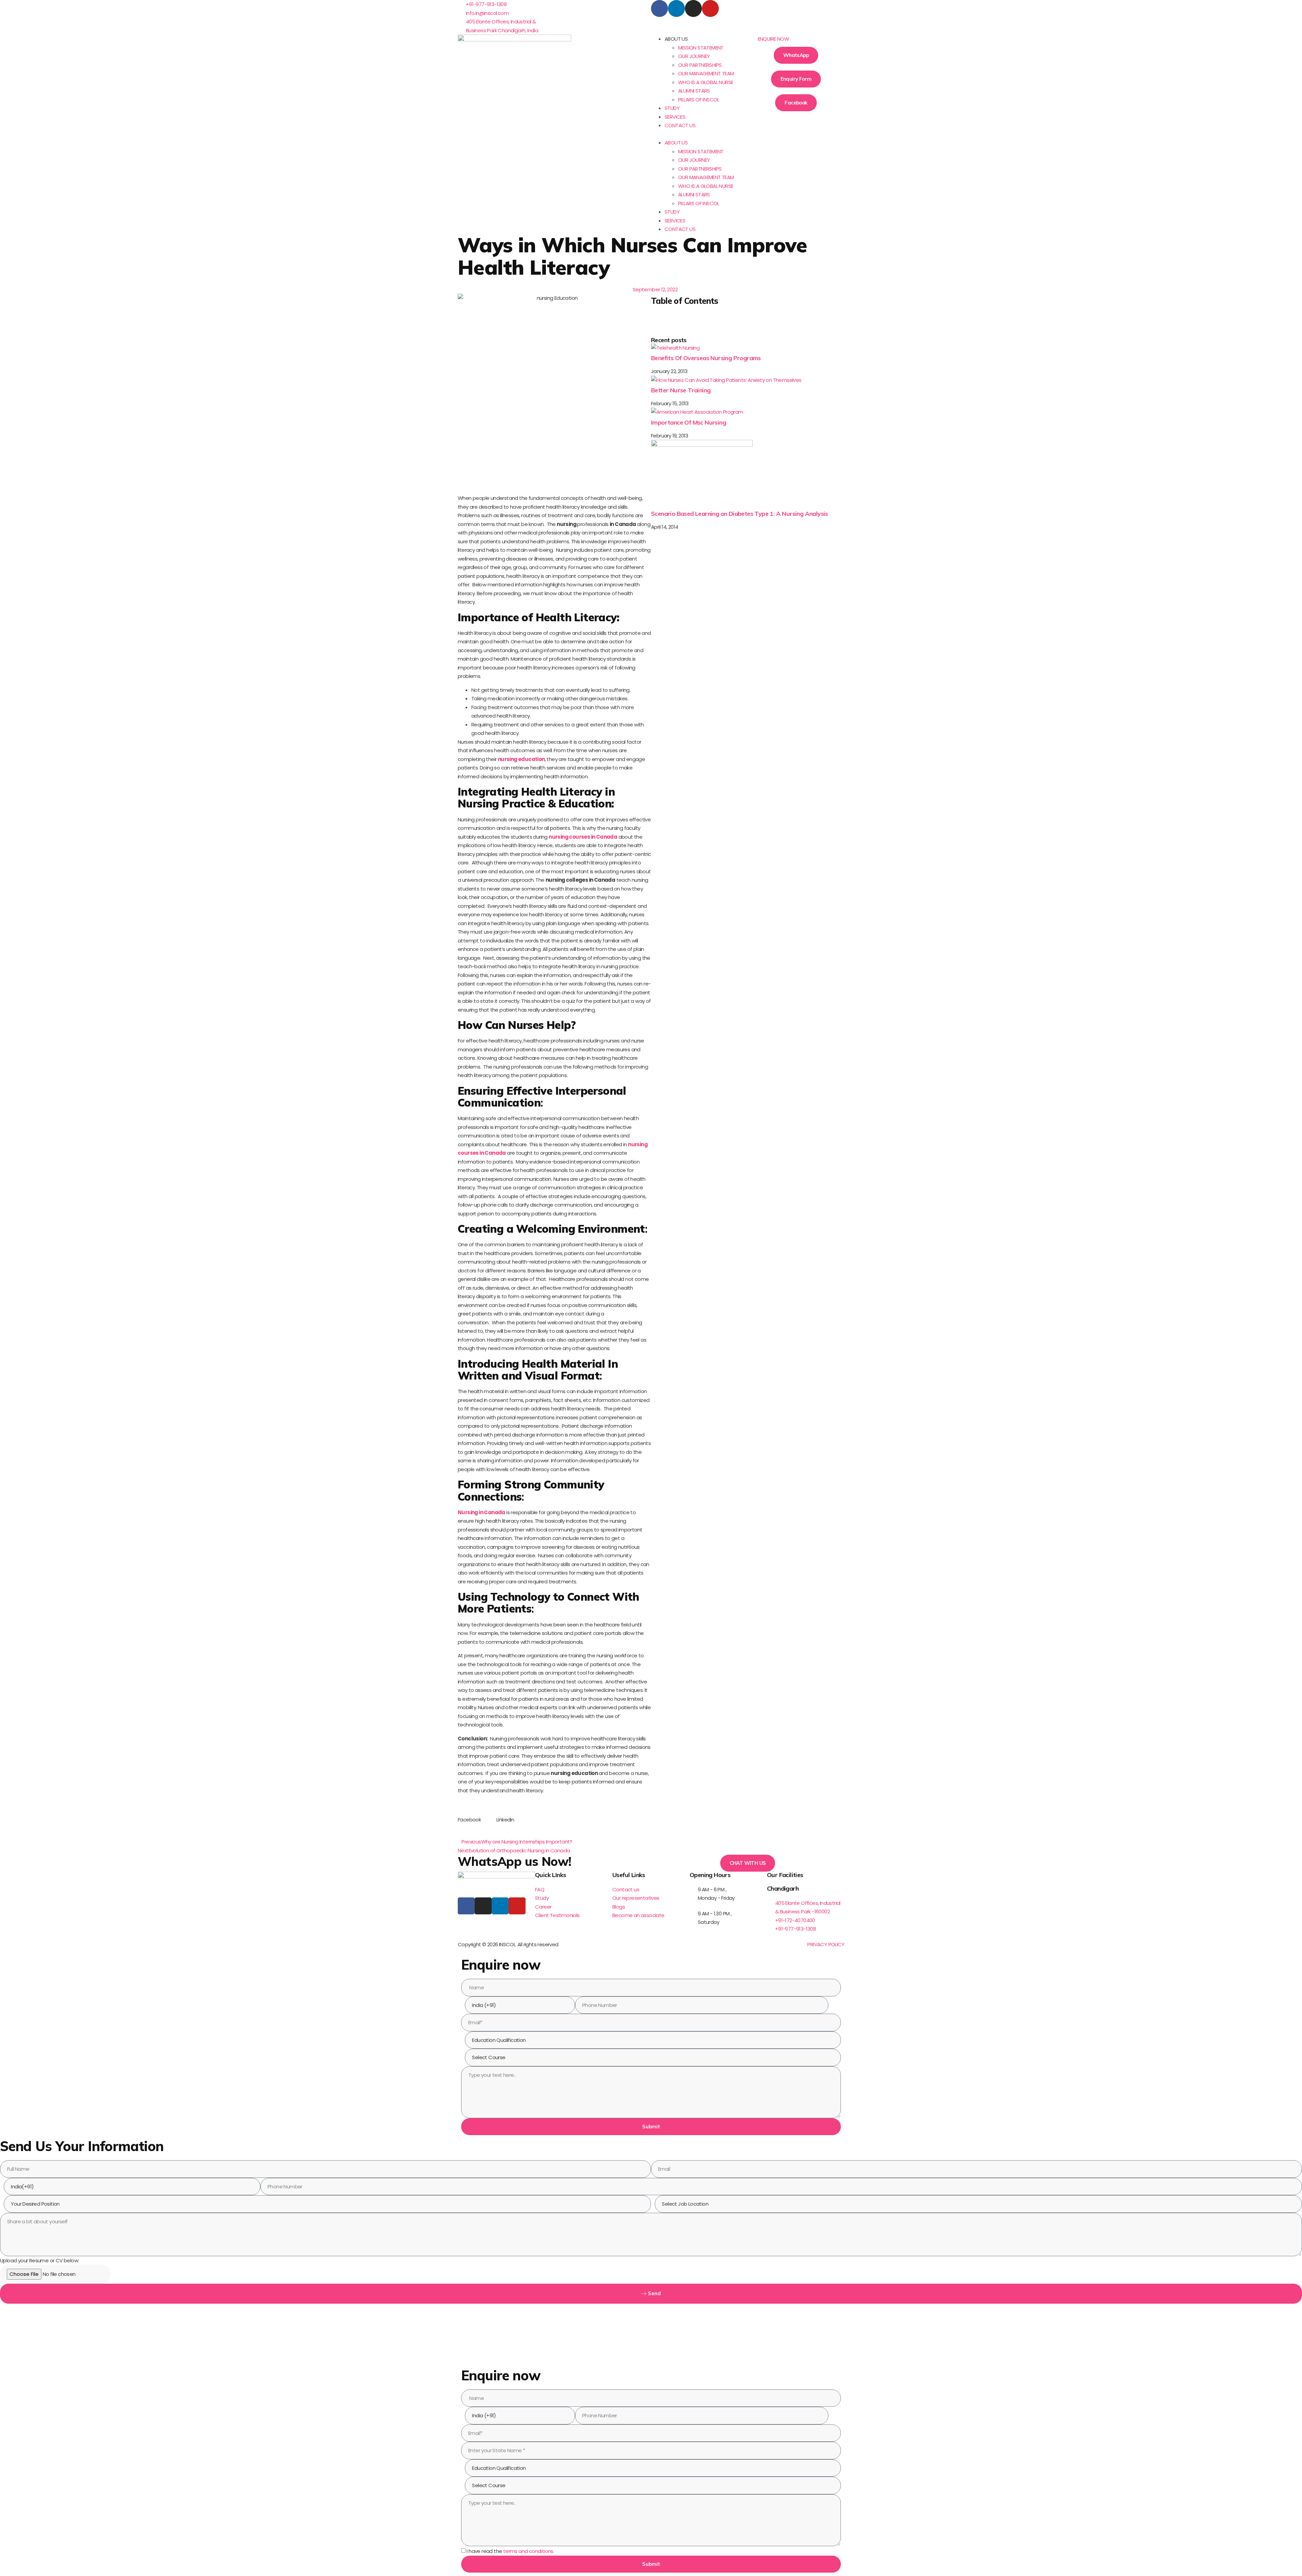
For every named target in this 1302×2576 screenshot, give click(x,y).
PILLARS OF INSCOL (699, 100)
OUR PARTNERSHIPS (700, 65)
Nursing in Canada (481, 1512)
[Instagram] (693, 8)
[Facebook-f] (466, 1906)
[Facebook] (659, 8)
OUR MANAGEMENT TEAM (706, 73)
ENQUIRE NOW (773, 39)
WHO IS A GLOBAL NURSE (706, 82)
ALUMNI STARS (694, 91)
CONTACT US (680, 125)
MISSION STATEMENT (701, 48)
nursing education (521, 759)
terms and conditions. (529, 2551)
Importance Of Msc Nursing (688, 422)
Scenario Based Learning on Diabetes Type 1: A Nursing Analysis (739, 514)
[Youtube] (710, 8)
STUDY (672, 108)
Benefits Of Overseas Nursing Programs (706, 358)
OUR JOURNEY (694, 56)
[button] (699, 134)
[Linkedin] (676, 8)
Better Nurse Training (681, 390)
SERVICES (675, 117)
